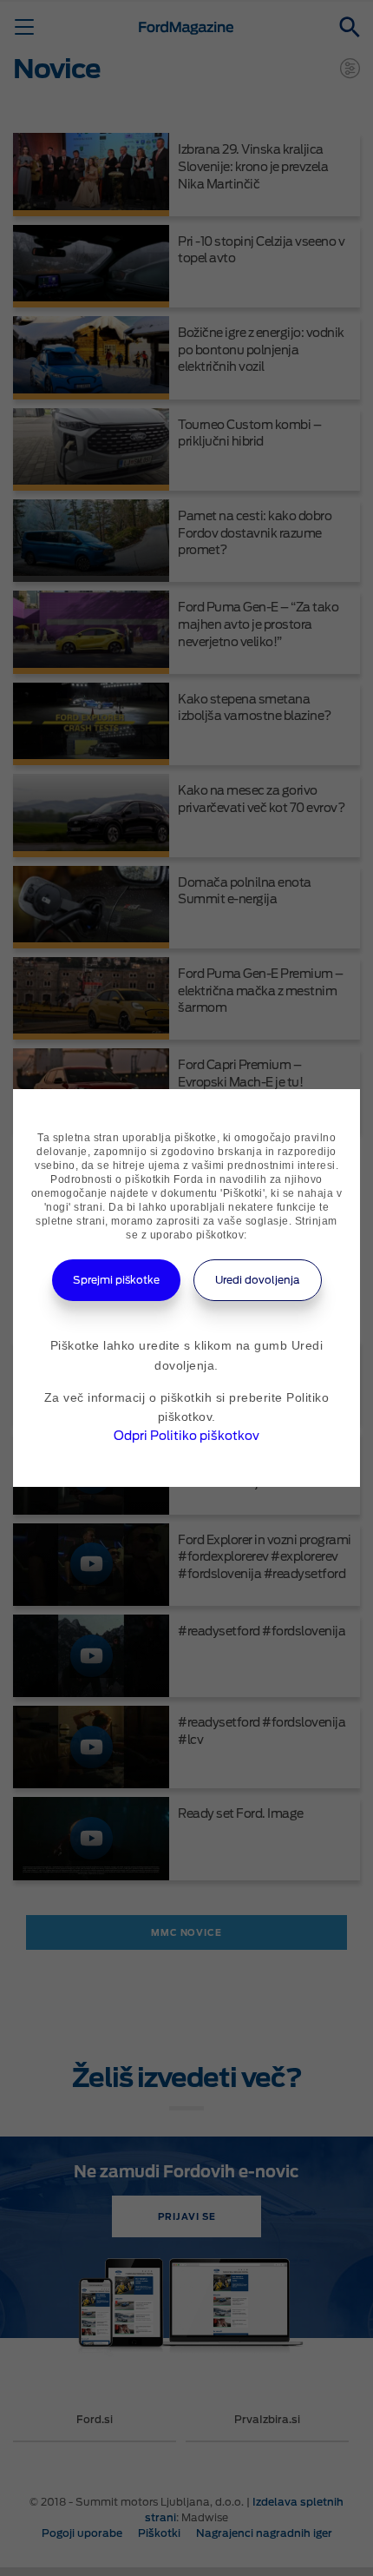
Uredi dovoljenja (258, 1280)
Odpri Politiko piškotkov (186, 1436)
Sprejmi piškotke (116, 1280)
